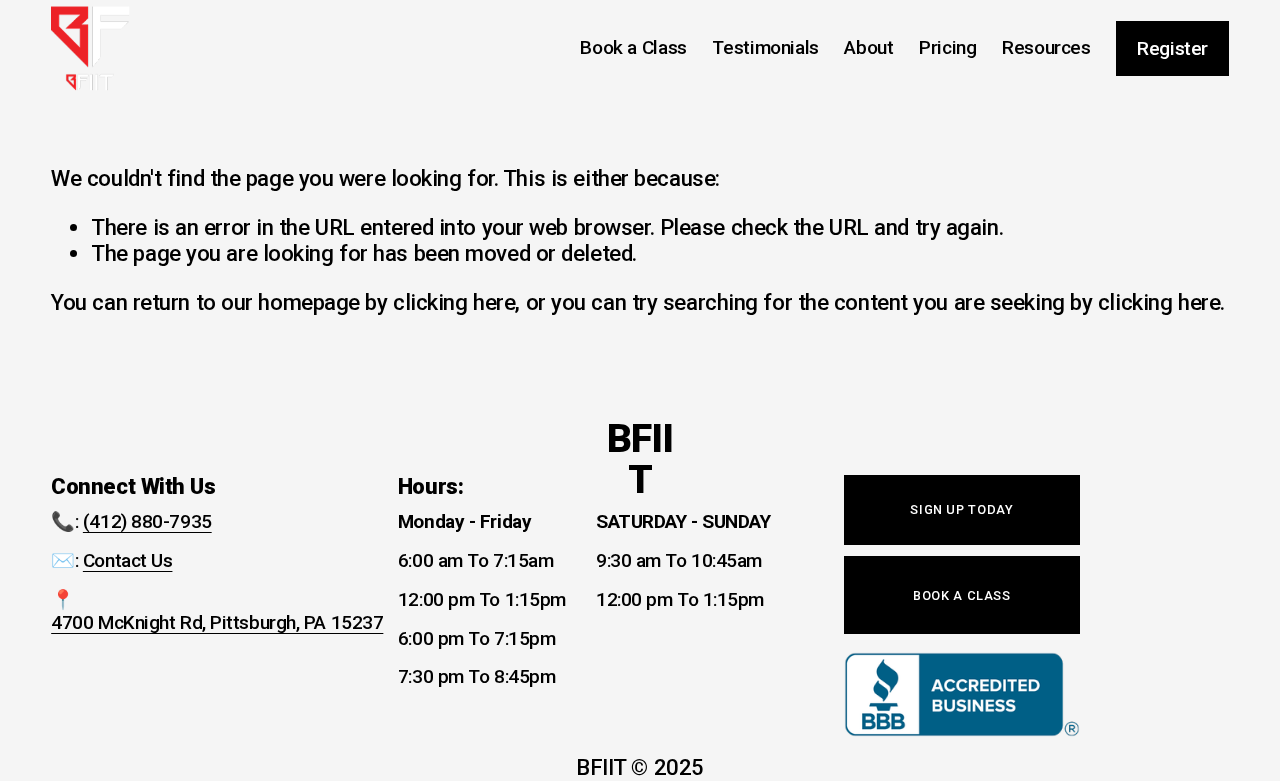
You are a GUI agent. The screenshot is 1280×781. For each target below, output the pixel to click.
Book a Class (633, 47)
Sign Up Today (961, 509)
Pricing (947, 47)
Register (1172, 48)
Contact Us (128, 561)
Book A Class (962, 595)
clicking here (454, 302)
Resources (1046, 47)
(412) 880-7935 (147, 522)
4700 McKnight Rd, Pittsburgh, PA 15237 (217, 623)
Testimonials (765, 47)
